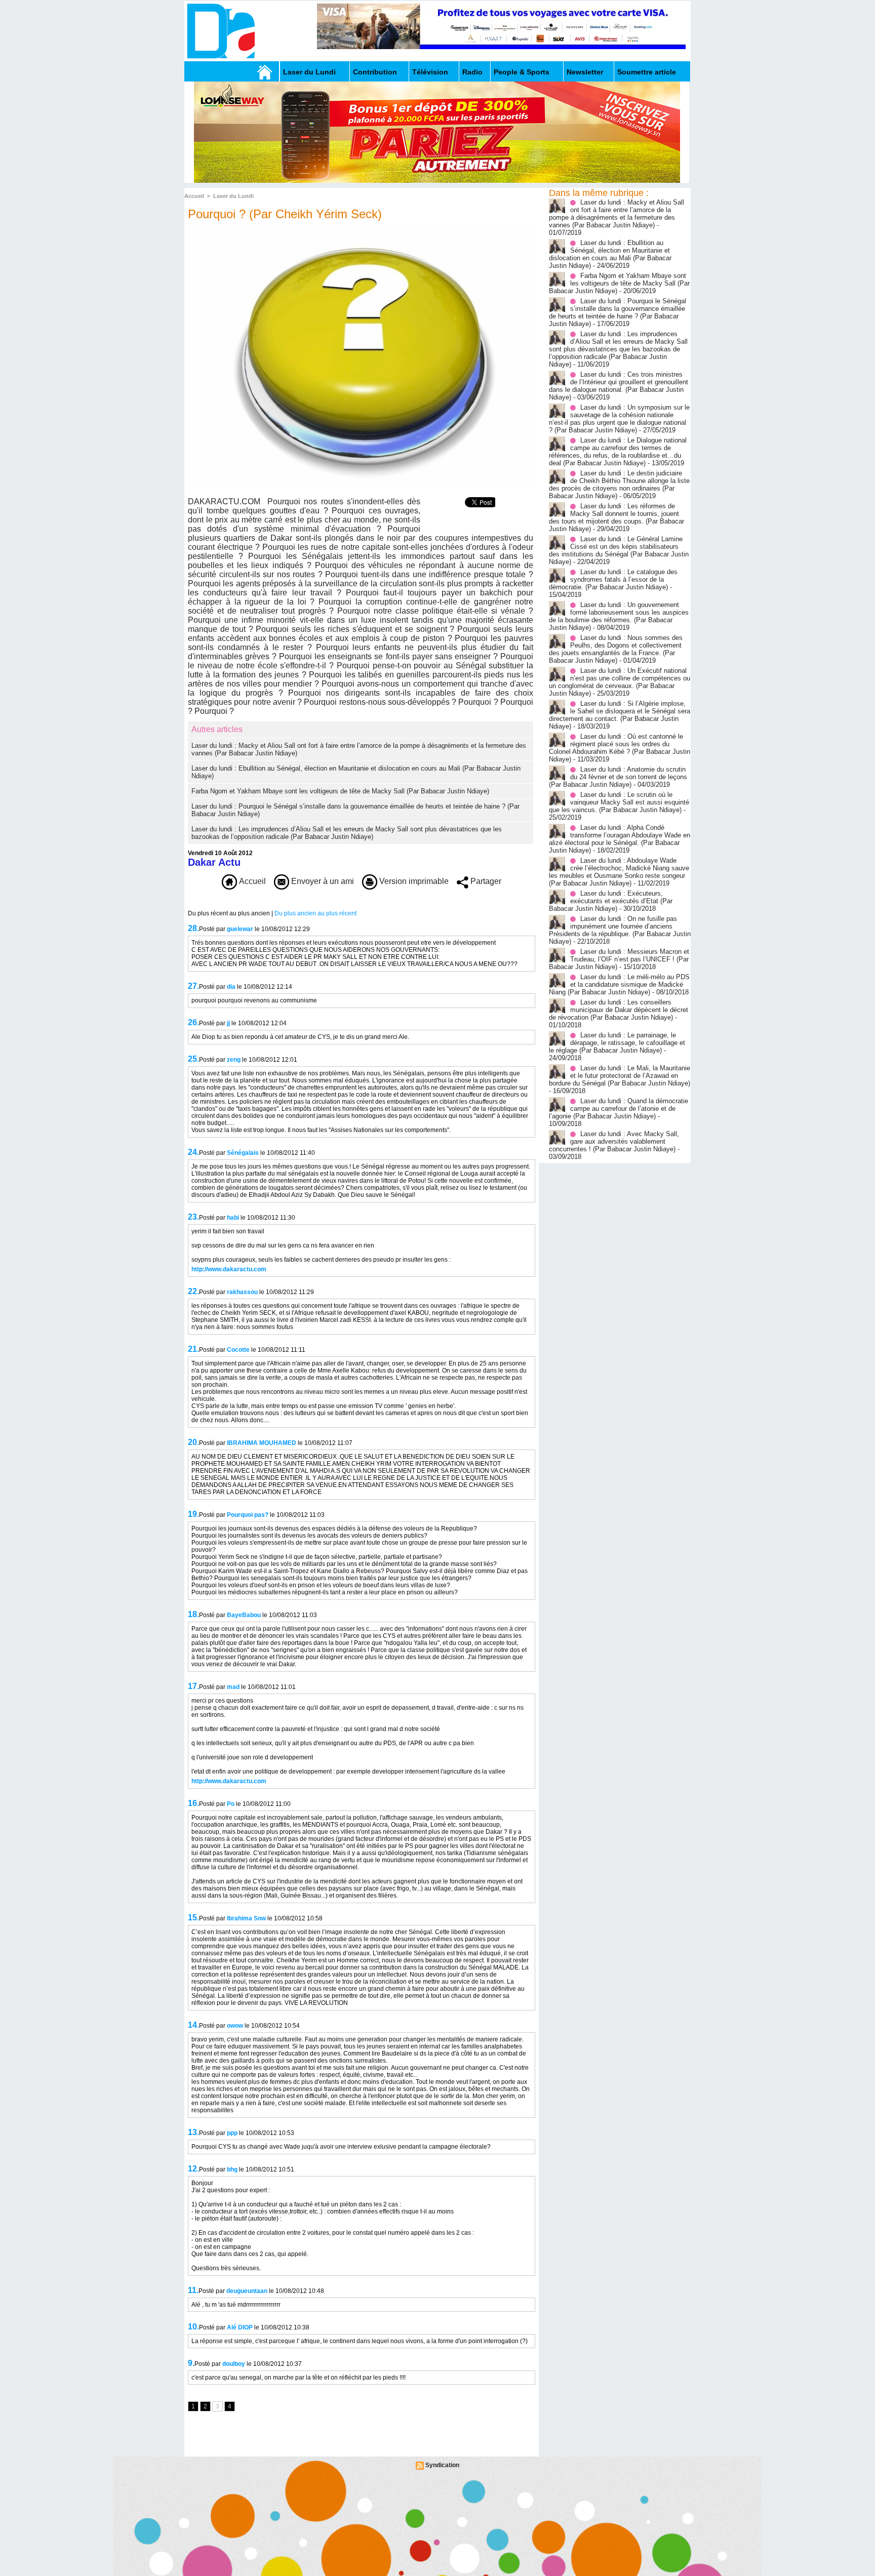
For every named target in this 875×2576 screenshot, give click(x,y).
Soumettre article (647, 72)
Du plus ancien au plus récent (315, 913)
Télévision (430, 72)
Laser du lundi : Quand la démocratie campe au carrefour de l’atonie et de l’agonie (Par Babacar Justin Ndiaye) (619, 1109)
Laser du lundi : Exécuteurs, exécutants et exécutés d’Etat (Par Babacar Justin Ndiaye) (611, 901)
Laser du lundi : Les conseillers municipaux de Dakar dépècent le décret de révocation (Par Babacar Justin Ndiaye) (619, 1010)
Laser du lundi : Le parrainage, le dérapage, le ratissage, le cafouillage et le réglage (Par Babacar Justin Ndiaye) (617, 1043)
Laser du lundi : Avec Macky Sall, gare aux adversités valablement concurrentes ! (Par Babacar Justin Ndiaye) (614, 1141)
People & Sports (522, 72)
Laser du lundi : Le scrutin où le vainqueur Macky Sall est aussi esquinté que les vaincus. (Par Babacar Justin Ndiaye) (619, 802)
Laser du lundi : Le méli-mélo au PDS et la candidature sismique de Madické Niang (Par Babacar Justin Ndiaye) (619, 984)
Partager (485, 881)
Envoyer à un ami (322, 881)
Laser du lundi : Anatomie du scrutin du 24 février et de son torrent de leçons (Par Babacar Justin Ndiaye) (618, 777)
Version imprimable (413, 881)
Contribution (375, 72)
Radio (472, 72)
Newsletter (585, 72)
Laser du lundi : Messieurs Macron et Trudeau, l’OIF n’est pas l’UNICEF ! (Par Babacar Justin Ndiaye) (619, 959)
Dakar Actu (214, 862)
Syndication (442, 2465)
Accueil (194, 196)
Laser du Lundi (309, 72)
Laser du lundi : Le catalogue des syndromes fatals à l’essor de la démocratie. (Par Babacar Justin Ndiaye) (613, 579)
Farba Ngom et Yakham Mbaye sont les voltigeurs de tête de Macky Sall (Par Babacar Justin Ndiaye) (340, 791)
